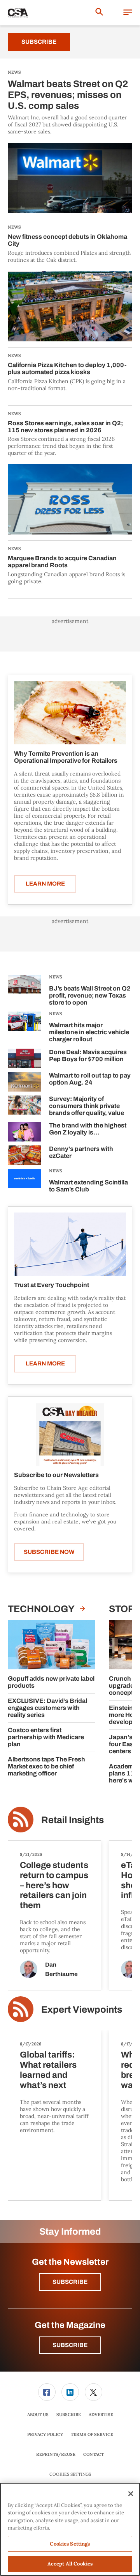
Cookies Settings (70, 2474)
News (56, 977)
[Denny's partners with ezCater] (24, 1155)
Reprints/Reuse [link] (56, 2454)
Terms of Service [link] (92, 2434)
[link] (47, 2392)
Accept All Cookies (70, 2564)
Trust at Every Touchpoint (52, 1285)
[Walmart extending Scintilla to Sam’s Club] (24, 1182)
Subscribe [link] (69, 2414)
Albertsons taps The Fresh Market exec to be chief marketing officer (46, 1766)
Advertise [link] (101, 2414)
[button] (128, 13)
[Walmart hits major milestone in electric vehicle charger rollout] (24, 1028)
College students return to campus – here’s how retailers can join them (54, 1885)
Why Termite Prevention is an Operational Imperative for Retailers (66, 757)
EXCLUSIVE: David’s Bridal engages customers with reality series (47, 1708)
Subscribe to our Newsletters (56, 1475)
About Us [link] (38, 2414)
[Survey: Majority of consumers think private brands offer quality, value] (24, 1107)
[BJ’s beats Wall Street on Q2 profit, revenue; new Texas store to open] (24, 992)
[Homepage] (18, 13)
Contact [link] (94, 2454)
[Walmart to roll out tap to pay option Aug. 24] (24, 1082)
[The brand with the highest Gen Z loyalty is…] (24, 1132)
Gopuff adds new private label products (51, 1682)
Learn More (45, 884)
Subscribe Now (49, 1552)
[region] (70, 2529)
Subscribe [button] (70, 2282)
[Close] (131, 2494)
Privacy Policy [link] (45, 2434)
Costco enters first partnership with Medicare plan (46, 1737)
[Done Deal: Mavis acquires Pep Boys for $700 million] (24, 1058)
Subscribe (39, 42)
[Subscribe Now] (70, 1434)
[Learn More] (70, 713)
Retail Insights (73, 1820)
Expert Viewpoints (82, 2010)
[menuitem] (47, 2392)
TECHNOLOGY (42, 1609)
